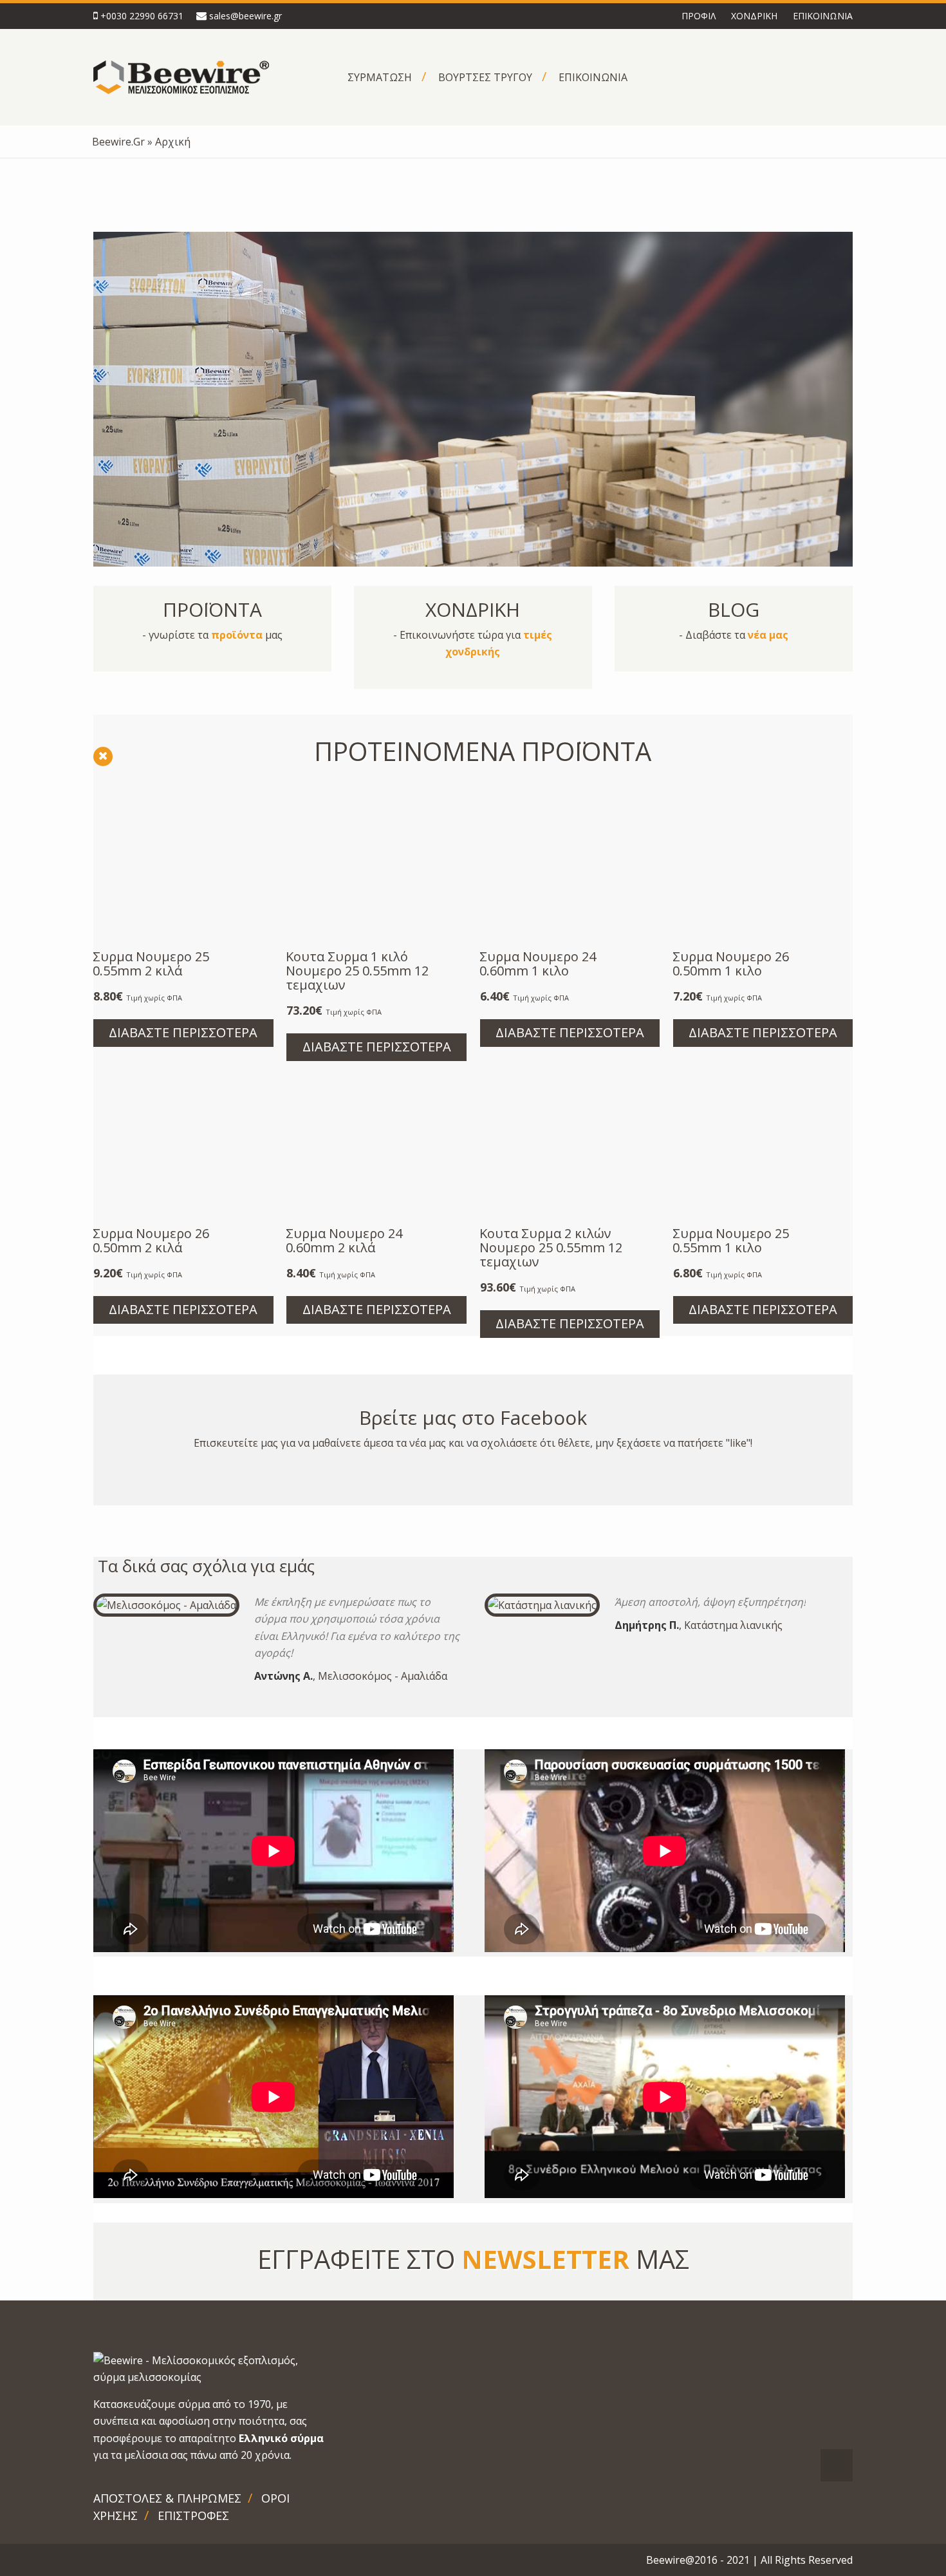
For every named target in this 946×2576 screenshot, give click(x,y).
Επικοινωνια (823, 16)
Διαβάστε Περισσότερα (183, 1032)
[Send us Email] (125, 2561)
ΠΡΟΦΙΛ (699, 16)
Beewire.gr (118, 142)
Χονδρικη (754, 16)
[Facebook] (97, 2561)
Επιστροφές (193, 2515)
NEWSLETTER (545, 2259)
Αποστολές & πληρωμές (167, 2498)
